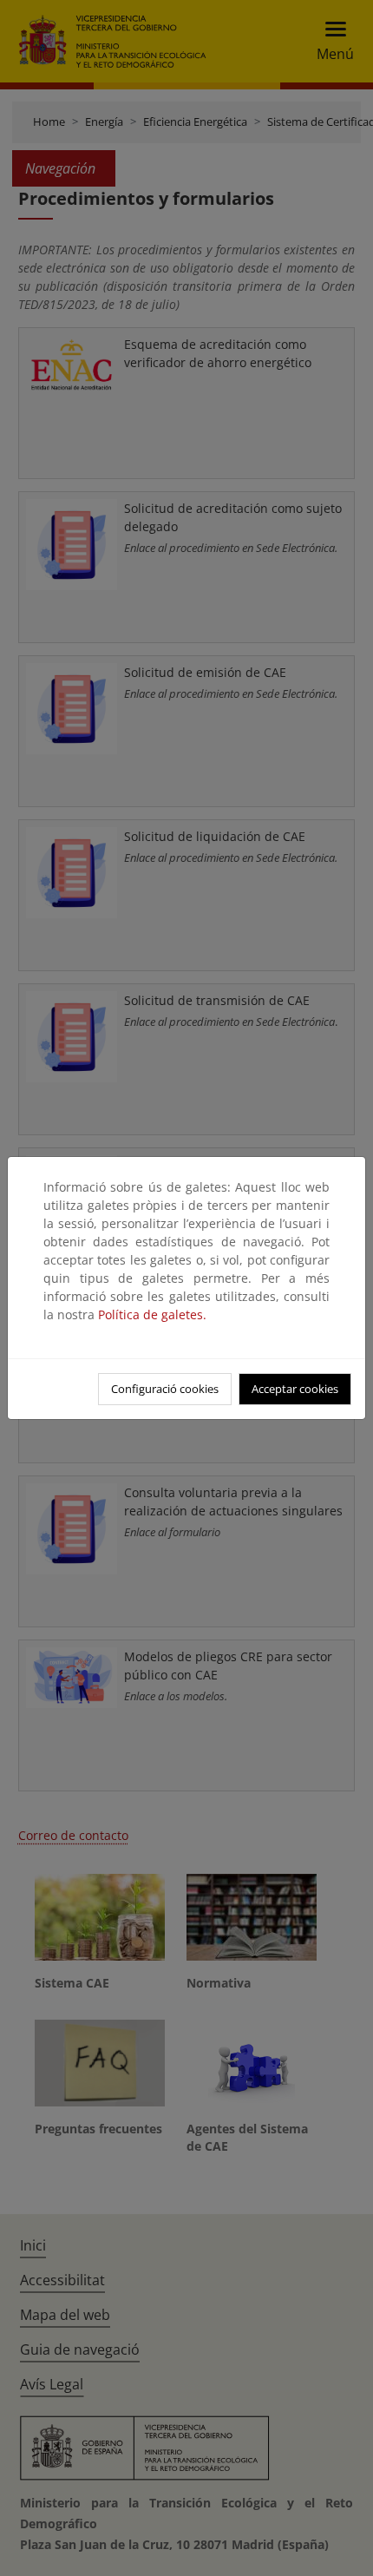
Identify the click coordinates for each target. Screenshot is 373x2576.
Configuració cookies (165, 1389)
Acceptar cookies (295, 1389)
